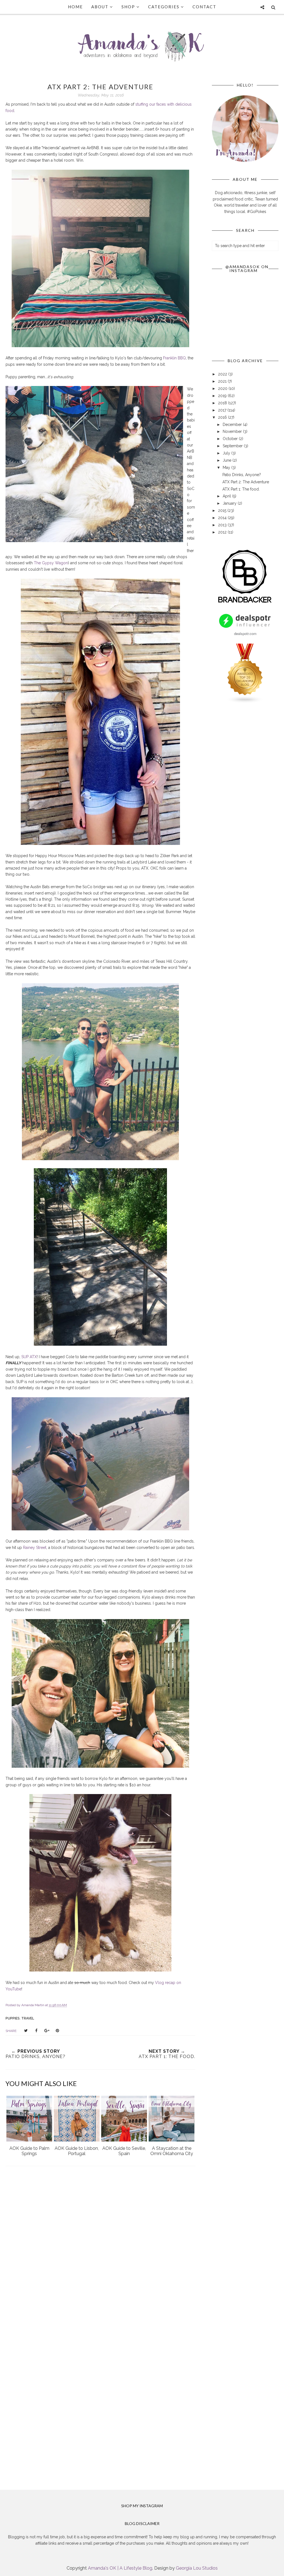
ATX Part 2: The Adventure (246, 482)
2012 (223, 532)
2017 (223, 410)
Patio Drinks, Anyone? (242, 475)
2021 (223, 381)
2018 (223, 403)
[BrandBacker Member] (245, 603)
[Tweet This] (26, 2031)
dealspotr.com (245, 633)
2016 (223, 417)
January (230, 503)
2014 (223, 518)
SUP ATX (29, 1357)
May (227, 468)
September (233, 446)
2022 (223, 374)
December (233, 425)
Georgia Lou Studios (197, 2568)
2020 (223, 388)
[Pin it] (57, 2031)
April (227, 496)
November (233, 431)
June (228, 460)
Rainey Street (35, 1548)
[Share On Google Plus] (47, 2031)
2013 (223, 525)
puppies (13, 2018)
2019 (223, 396)
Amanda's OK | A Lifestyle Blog (120, 2568)
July (227, 453)
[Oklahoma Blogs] (245, 702)
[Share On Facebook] (36, 2031)
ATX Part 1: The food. (241, 489)
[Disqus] (100, 2252)
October (231, 439)
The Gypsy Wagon (51, 563)
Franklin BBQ (174, 358)
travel (28, 2018)
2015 (223, 510)
